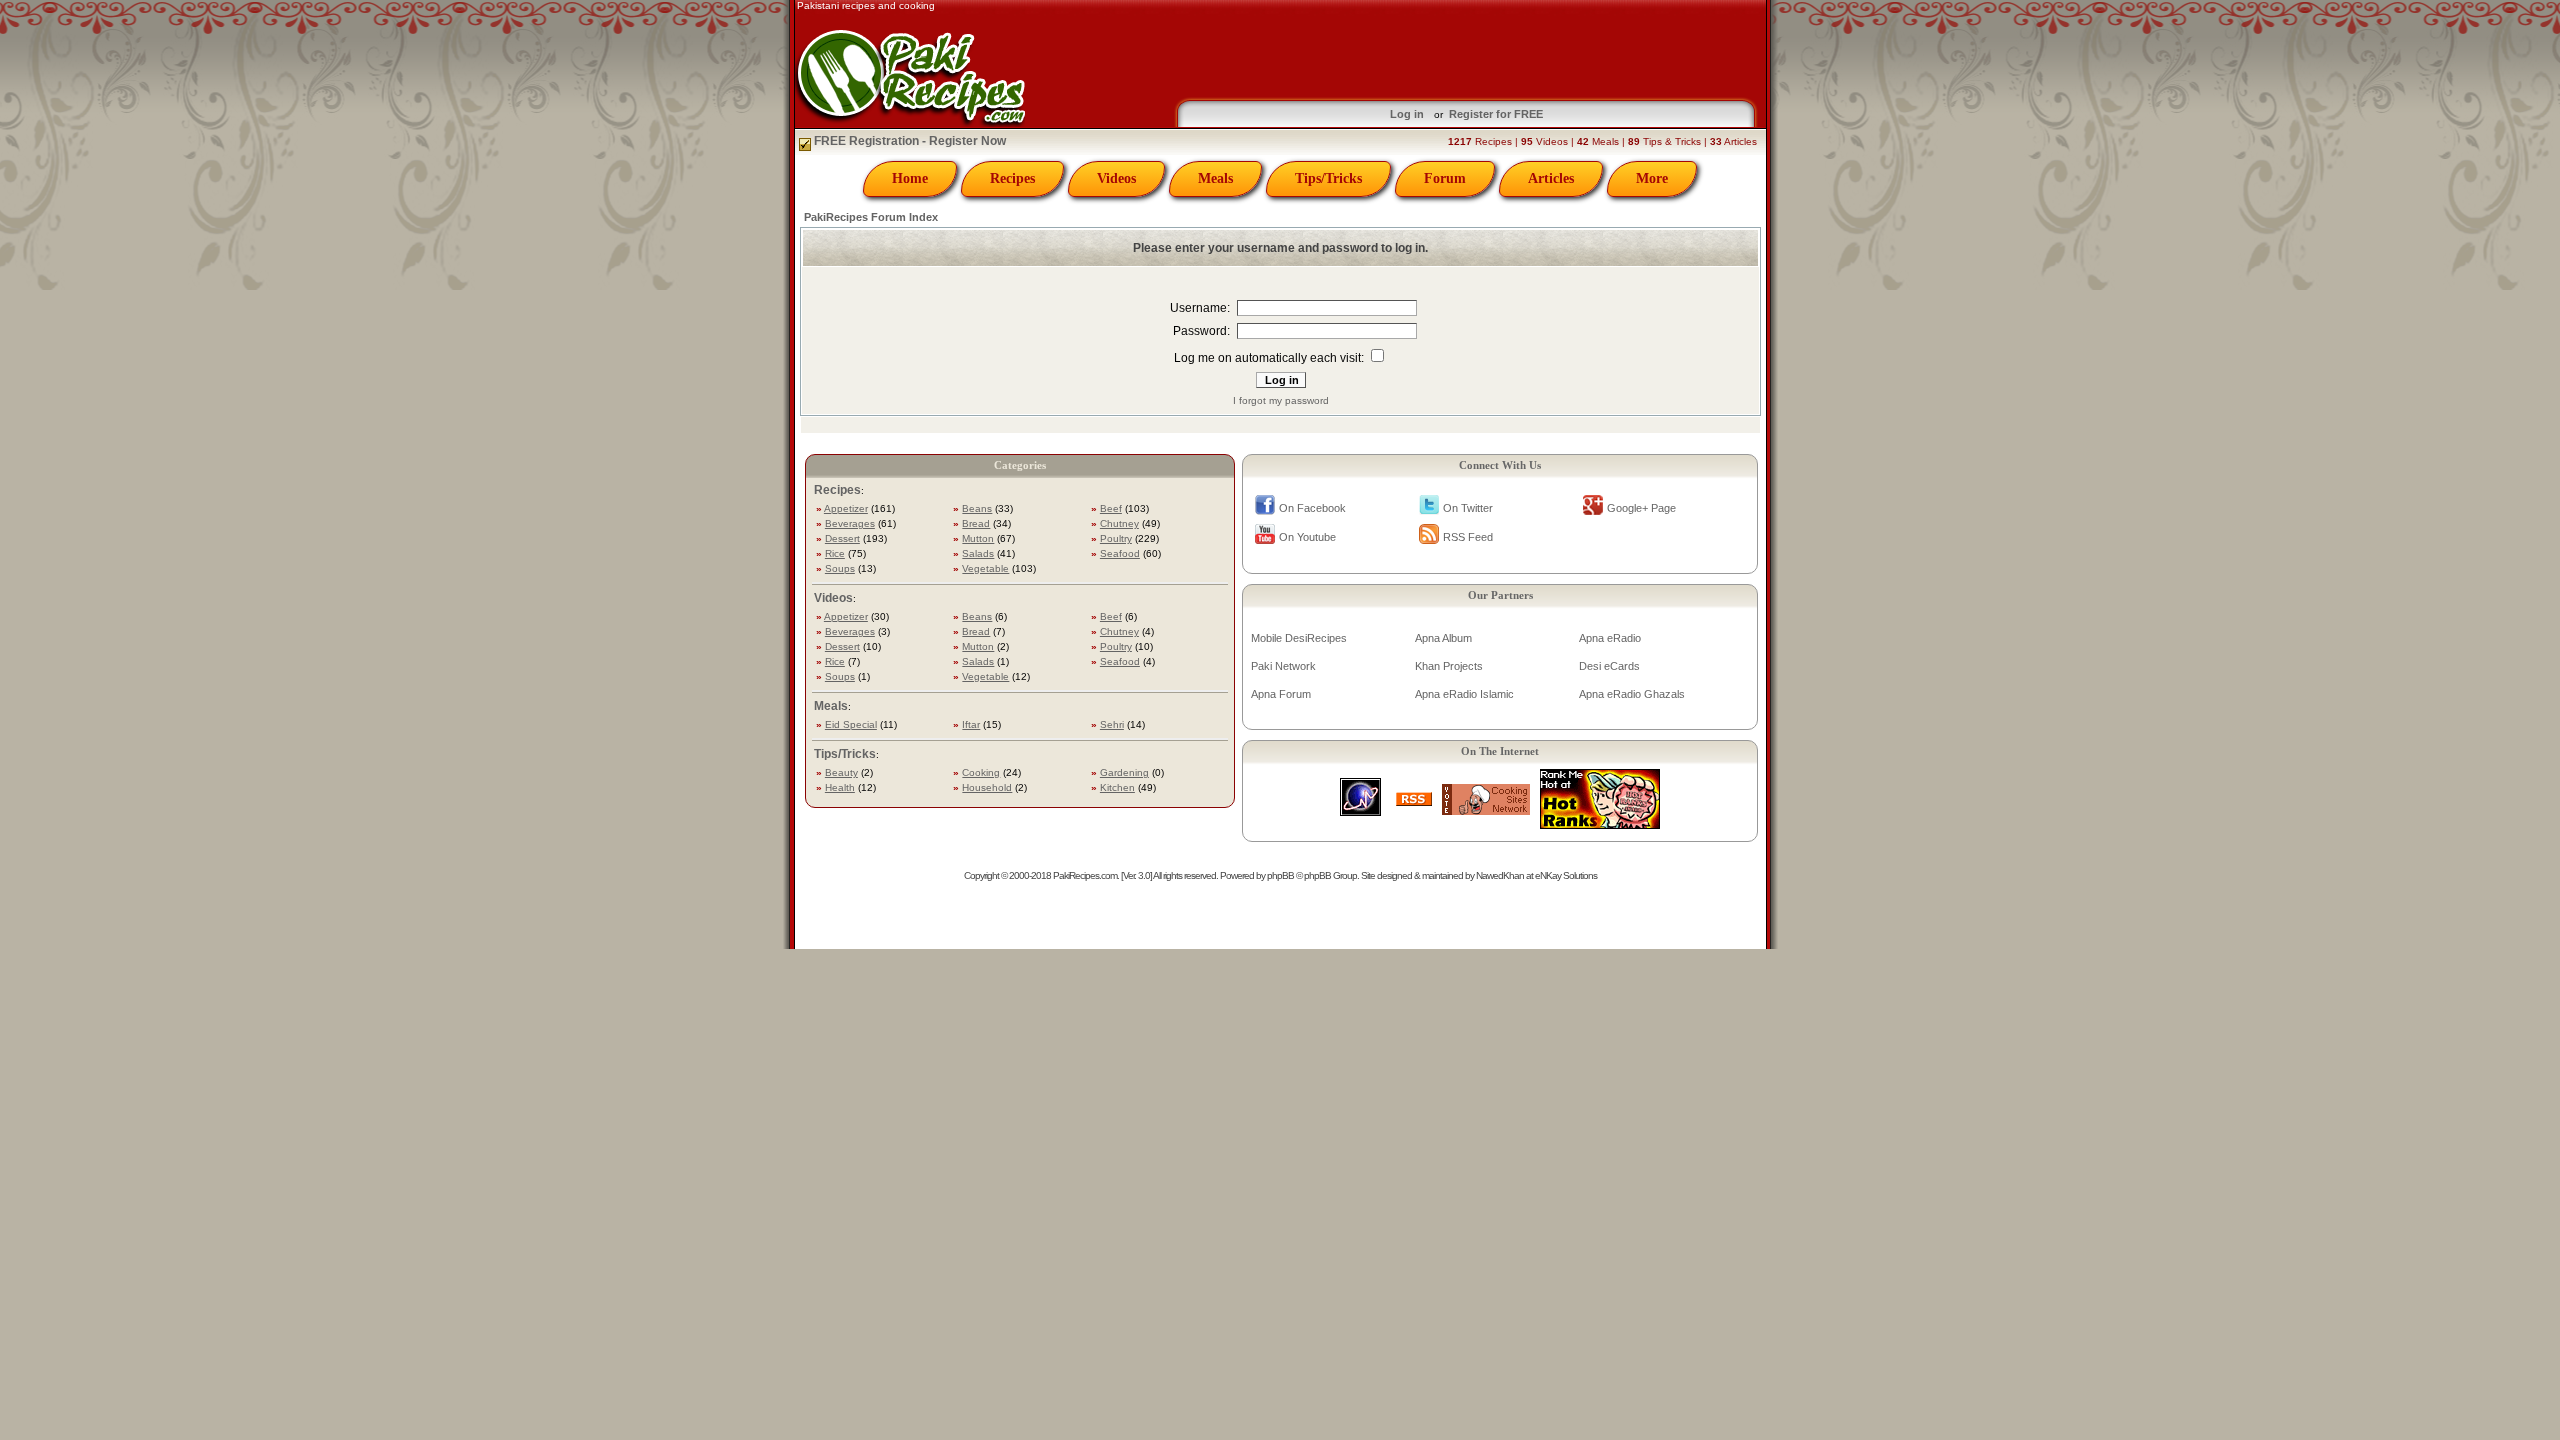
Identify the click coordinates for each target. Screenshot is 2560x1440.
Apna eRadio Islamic (1464, 694)
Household (987, 787)
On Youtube (1307, 537)
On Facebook (1312, 508)
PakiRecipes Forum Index (871, 217)
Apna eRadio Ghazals (1632, 694)
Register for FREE (1496, 114)
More (1652, 178)
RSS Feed (1468, 537)
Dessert (842, 538)
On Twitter (1468, 508)
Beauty (841, 772)
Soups (840, 568)
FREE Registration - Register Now (908, 141)
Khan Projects (1449, 666)
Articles (1551, 178)
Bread (976, 523)
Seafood (1120, 553)
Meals (1215, 178)
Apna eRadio (1610, 638)
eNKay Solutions (1566, 875)
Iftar (971, 724)
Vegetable (985, 568)
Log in (1407, 114)
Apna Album (1443, 638)
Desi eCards (1609, 666)
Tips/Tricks (1328, 178)
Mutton (978, 538)
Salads (978, 553)
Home (910, 178)
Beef (1111, 508)
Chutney (1119, 523)
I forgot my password (1281, 400)
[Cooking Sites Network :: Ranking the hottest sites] (1486, 809)
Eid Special (851, 724)
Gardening (1124, 772)
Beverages (850, 523)
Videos (1116, 178)
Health (840, 787)
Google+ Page (1641, 508)
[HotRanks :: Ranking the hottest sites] (1600, 823)
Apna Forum (1281, 694)
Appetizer (846, 508)
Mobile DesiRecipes (1299, 638)
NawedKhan (1500, 875)
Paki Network (1283, 666)
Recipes (1012, 178)
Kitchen (1117, 787)
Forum (1445, 178)
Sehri (1112, 724)
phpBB (1280, 875)
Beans (977, 508)
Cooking (981, 772)
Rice (835, 553)
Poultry (1116, 538)
